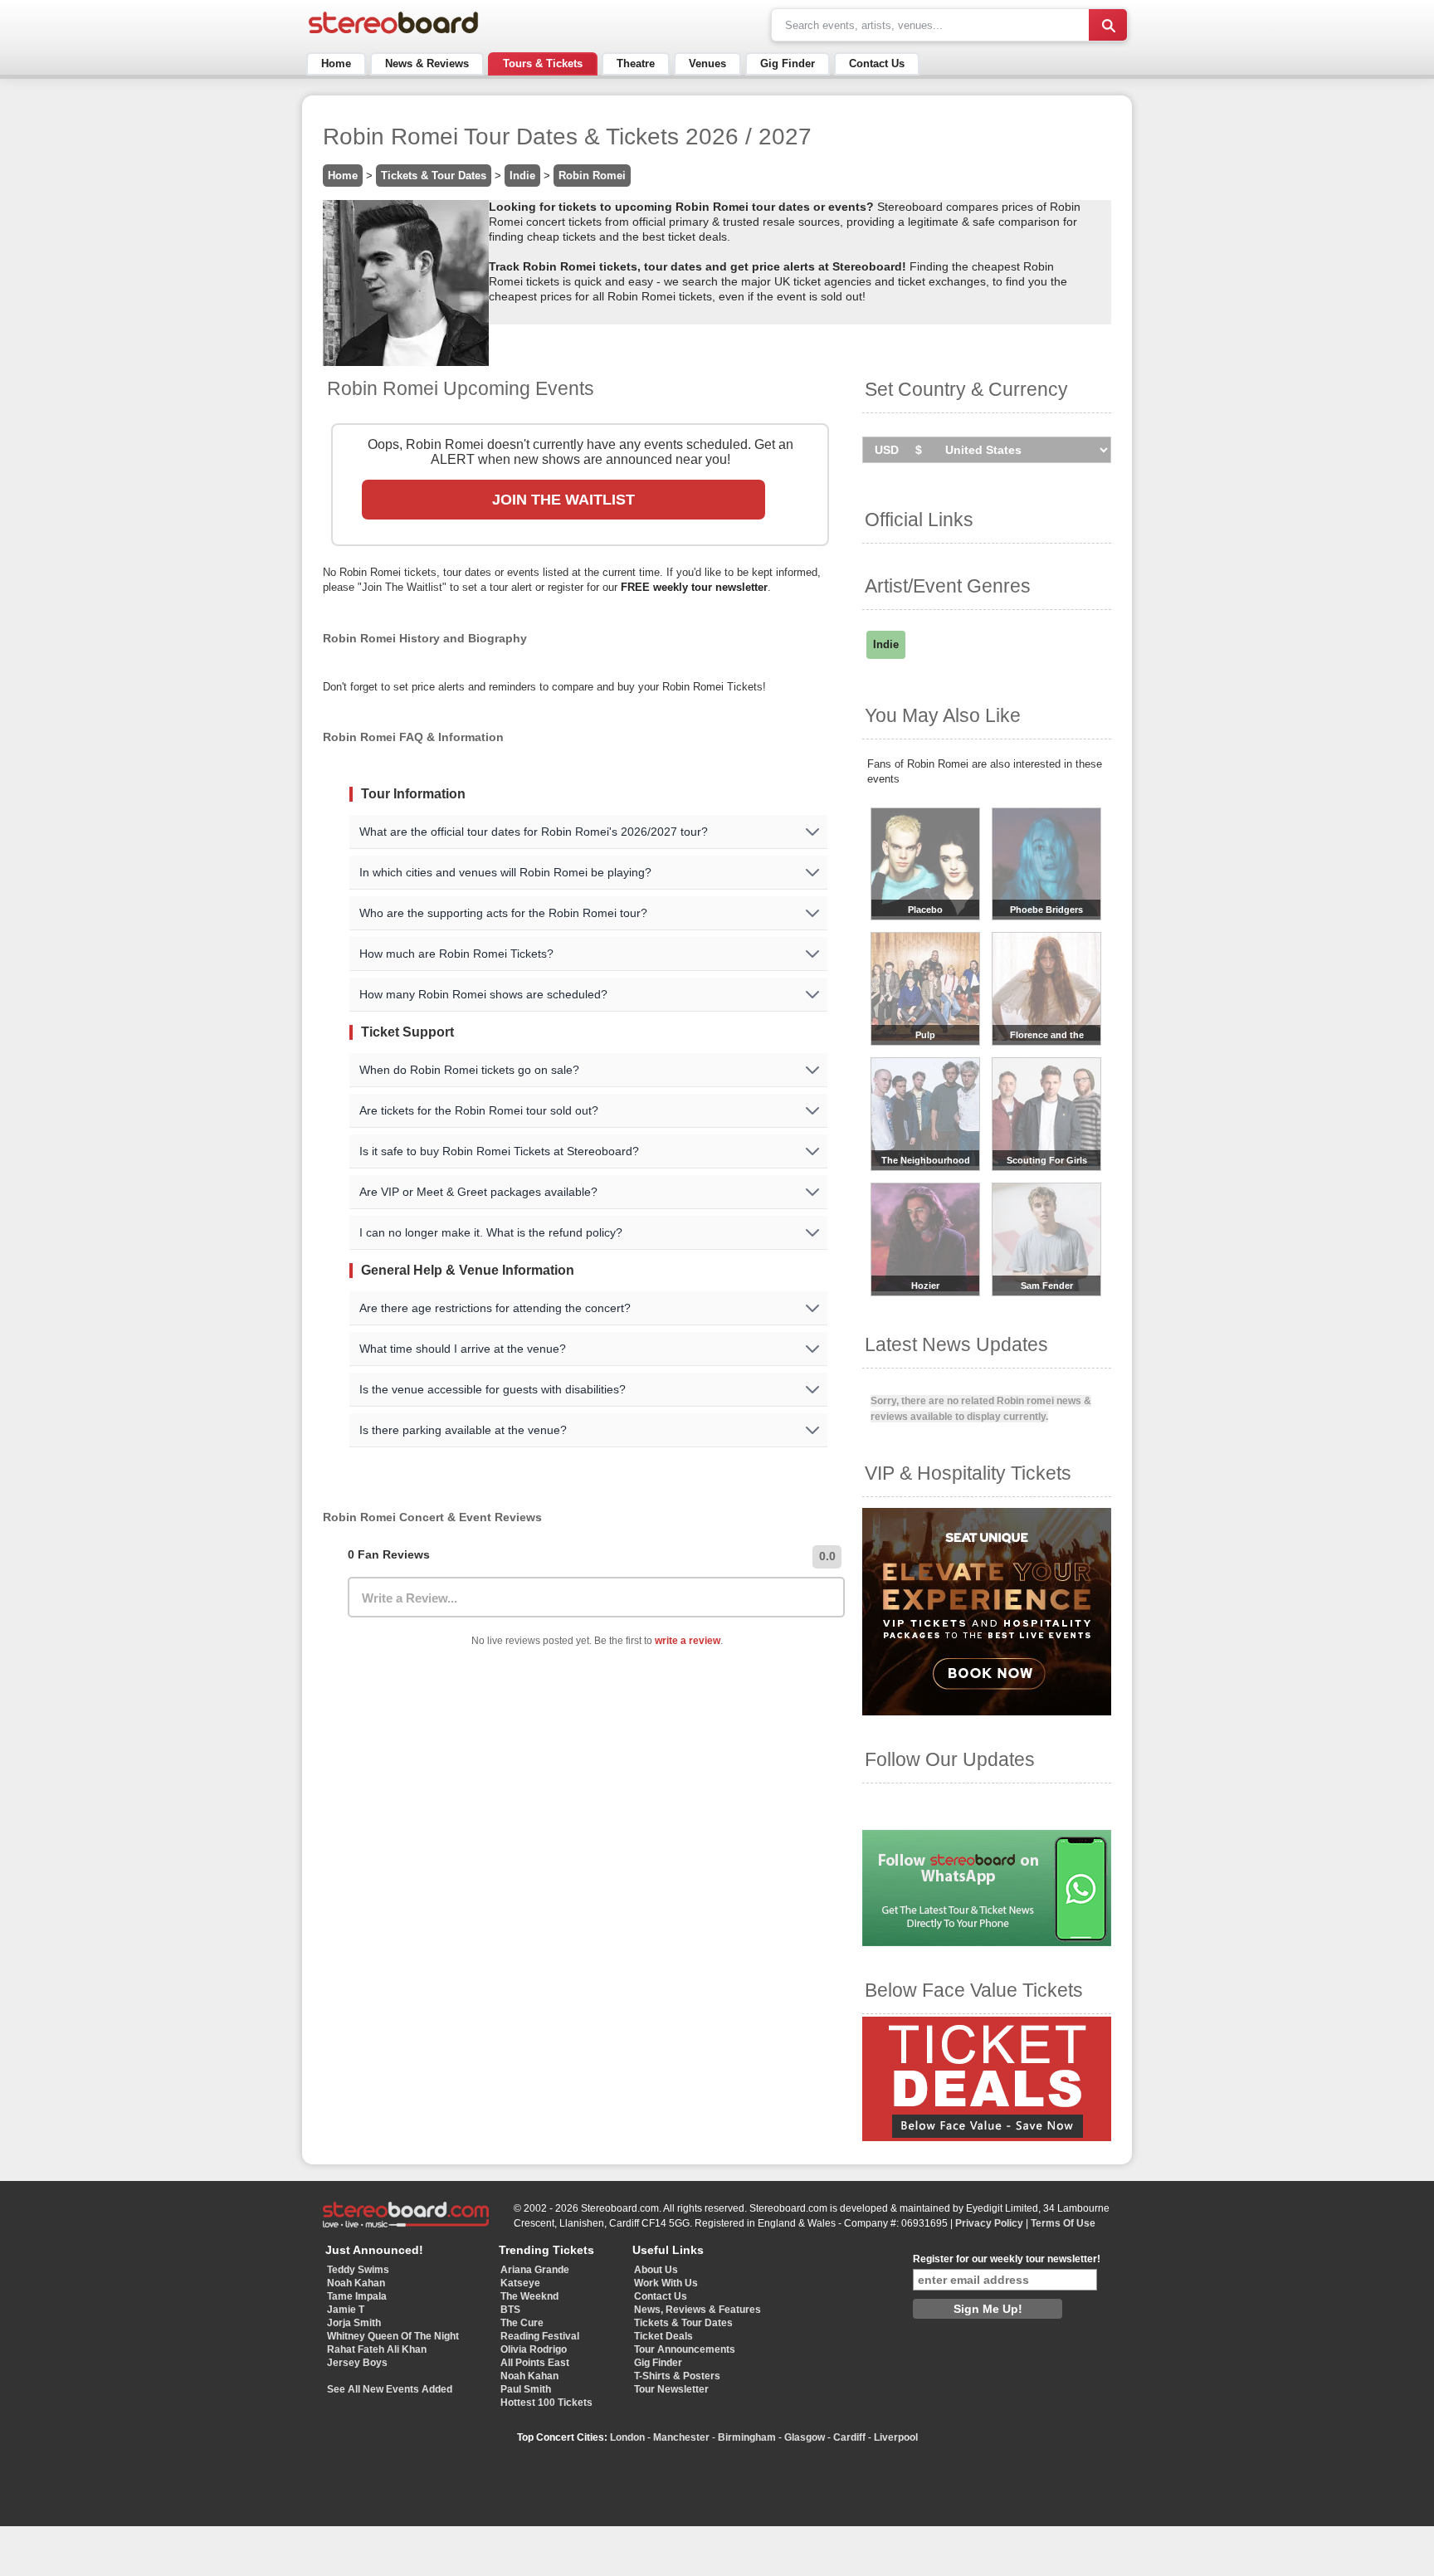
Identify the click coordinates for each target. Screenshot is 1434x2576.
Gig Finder (788, 63)
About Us (656, 2270)
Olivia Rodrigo (534, 2349)
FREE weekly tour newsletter (694, 587)
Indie (522, 176)
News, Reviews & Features (697, 2310)
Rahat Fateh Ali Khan (377, 2349)
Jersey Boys (357, 2363)
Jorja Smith (354, 2323)
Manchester (681, 2437)
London (627, 2437)
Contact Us (877, 63)
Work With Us (666, 2283)
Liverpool (896, 2437)
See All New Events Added (390, 2389)
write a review (688, 1641)
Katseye (520, 2283)
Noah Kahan (356, 2283)
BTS (510, 2310)
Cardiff (849, 2437)
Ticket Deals (663, 2336)
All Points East (535, 2363)
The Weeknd (529, 2296)
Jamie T (346, 2310)
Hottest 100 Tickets (546, 2403)
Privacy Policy (989, 2223)
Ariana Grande (535, 2270)
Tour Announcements (685, 2349)
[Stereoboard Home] (393, 34)
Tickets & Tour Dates (434, 176)
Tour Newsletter (671, 2389)
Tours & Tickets (543, 63)
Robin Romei (592, 176)
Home (336, 63)
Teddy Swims (358, 2270)
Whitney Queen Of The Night (393, 2336)
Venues (707, 63)
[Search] (1108, 25)
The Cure (522, 2323)
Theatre (636, 63)
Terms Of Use (1063, 2223)
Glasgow (805, 2437)
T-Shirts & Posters (677, 2376)
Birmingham (747, 2437)
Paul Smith (526, 2389)
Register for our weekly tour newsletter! (1007, 2259)
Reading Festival (540, 2336)
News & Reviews (427, 63)
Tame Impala (357, 2296)
